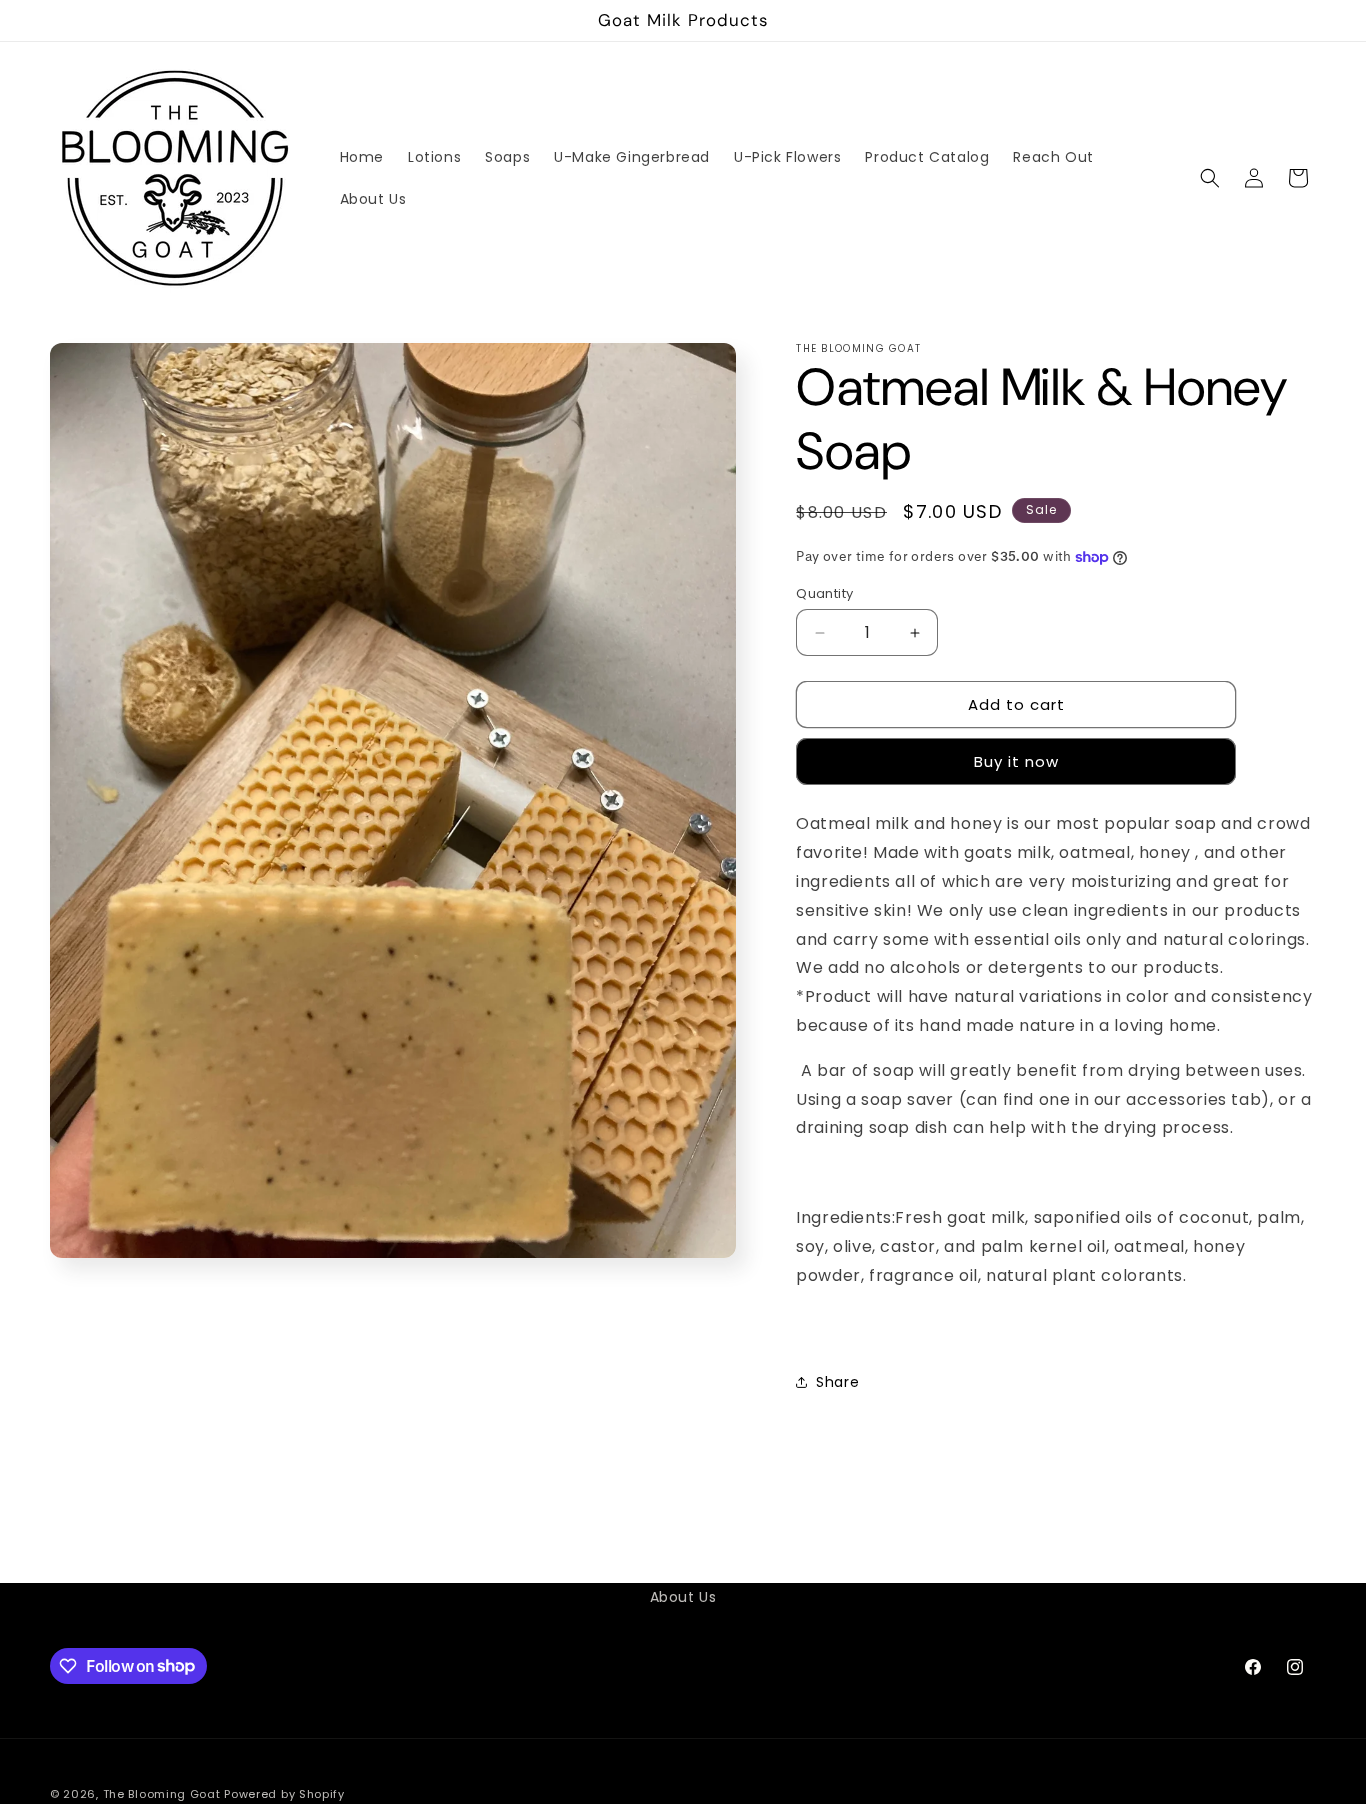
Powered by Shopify (284, 1794)
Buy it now (1016, 761)
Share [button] (837, 1382)
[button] (1210, 178)
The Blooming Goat (162, 1794)
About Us (683, 1597)
